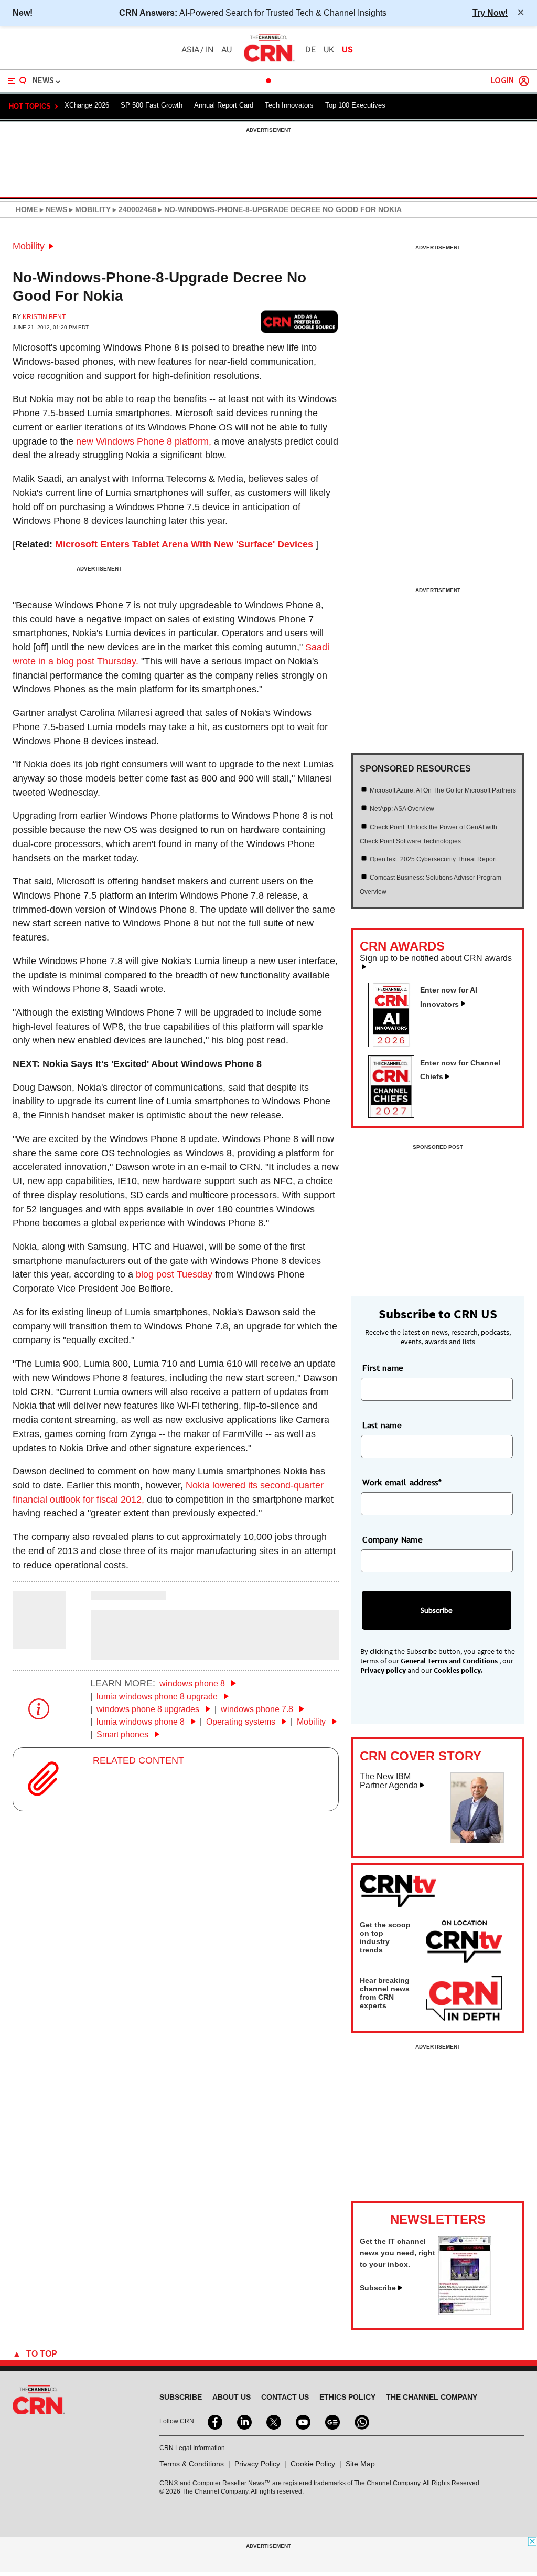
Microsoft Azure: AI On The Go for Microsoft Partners (443, 790)
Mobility (29, 246)
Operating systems (242, 1722)
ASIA (190, 50)
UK (329, 50)
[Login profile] (524, 81)
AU (227, 50)
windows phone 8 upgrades (149, 1709)
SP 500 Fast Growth (152, 105)
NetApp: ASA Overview (402, 809)
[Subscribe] (465, 2312)
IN (210, 50)
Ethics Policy (347, 2397)
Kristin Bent (44, 317)
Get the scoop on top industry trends (385, 1937)
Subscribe (378, 2288)
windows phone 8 (193, 1683)
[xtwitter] (273, 2421)
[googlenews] (331, 2421)
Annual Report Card (224, 105)
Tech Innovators (289, 105)
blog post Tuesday (174, 1274)
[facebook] (214, 2421)
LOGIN (502, 81)
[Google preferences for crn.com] (299, 322)
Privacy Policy (257, 2464)
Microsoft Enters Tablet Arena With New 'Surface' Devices (184, 544)
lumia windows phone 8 (142, 1722)
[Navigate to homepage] (268, 61)
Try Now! (490, 13)
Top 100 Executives (355, 105)
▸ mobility (89, 209)
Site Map (360, 2464)
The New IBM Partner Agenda (389, 1781)
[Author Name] (39, 1641)
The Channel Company (432, 2397)
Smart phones (123, 1734)
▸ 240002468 (133, 209)
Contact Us (285, 2397)
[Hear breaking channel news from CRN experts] (464, 1999)
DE (310, 50)
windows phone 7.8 (258, 1709)
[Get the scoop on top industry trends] (464, 1944)
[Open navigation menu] (17, 81)
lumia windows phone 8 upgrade (158, 1697)
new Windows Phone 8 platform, (144, 441)
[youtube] (302, 2421)
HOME (27, 209)
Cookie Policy (313, 2464)
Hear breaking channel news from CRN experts (385, 1993)
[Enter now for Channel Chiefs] (395, 1115)
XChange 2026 (87, 105)
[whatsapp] (361, 2421)
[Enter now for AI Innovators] (395, 1044)
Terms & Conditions (192, 2464)
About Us (232, 2397)
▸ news (52, 209)
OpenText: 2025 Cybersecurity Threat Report (433, 859)
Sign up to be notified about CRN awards (436, 958)
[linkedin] (243, 2421)
